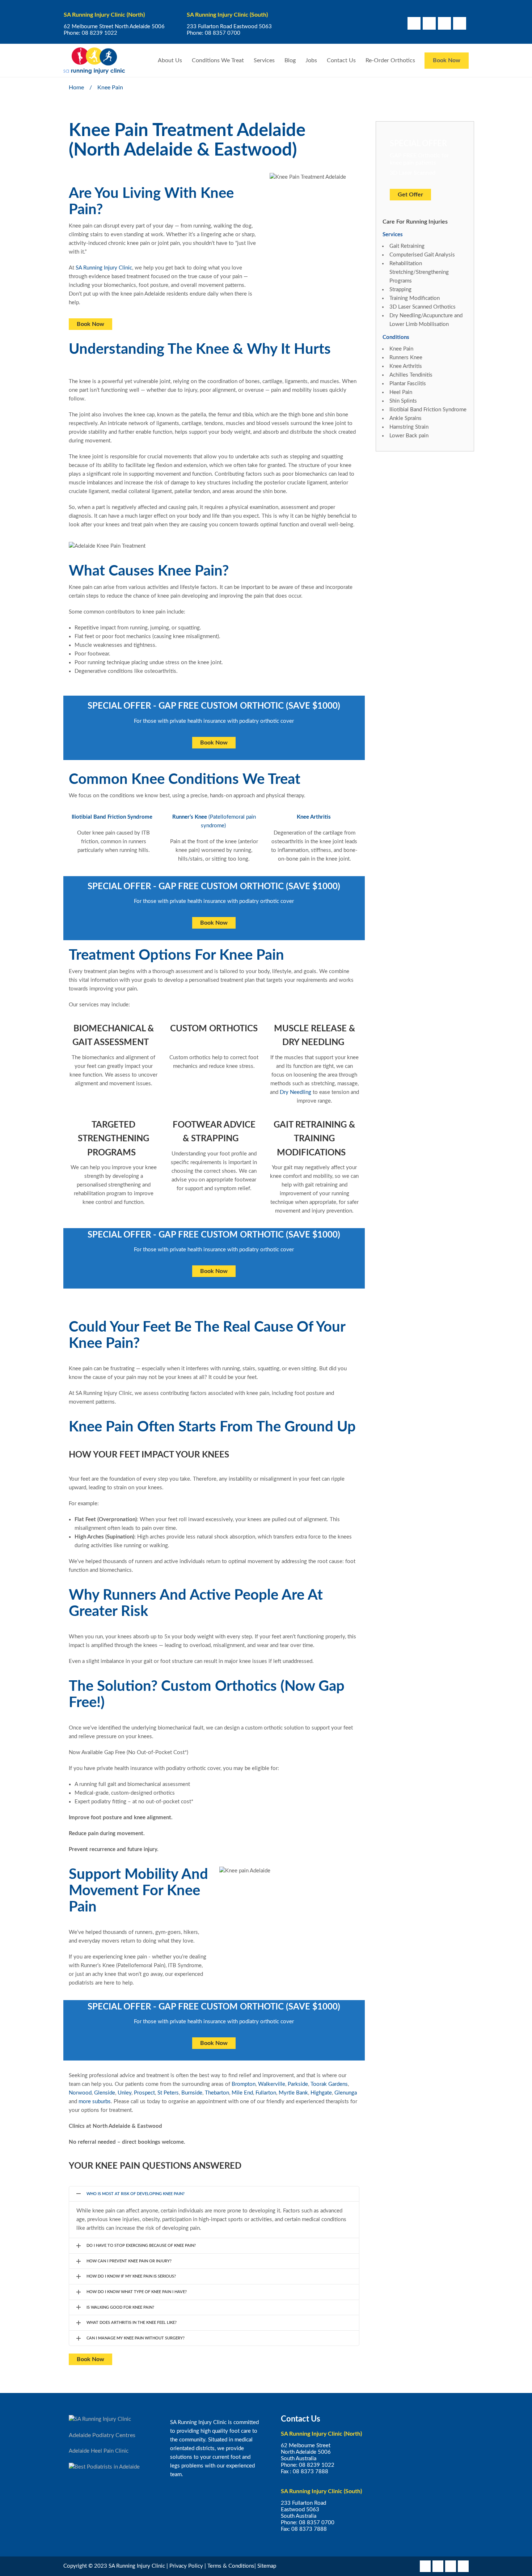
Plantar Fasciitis (408, 384)
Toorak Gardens (329, 2084)
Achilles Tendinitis (411, 375)
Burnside (192, 2093)
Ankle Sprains (406, 418)
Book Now (447, 60)
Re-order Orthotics (390, 60)
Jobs (311, 60)
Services (264, 60)
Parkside (298, 2084)
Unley (124, 2093)
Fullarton (266, 2093)
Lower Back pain (409, 436)
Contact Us (341, 60)
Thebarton (217, 2093)
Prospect (144, 2093)
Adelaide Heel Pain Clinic (99, 2451)
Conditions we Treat (218, 60)
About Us (170, 60)
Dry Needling (295, 1092)
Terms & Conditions (231, 2566)
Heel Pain (401, 392)
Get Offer (410, 195)
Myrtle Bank (293, 2093)
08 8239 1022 (100, 33)
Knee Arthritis (314, 817)
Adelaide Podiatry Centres (102, 2435)
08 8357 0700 (223, 33)
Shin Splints (403, 401)
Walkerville (272, 2084)
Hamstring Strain (409, 427)
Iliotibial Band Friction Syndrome (112, 817)
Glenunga (346, 2093)
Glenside (105, 2093)
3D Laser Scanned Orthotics (423, 307)
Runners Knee (406, 358)
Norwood (80, 2093)
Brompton (244, 2084)
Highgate (321, 2093)
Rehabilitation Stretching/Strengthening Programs (419, 272)
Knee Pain (401, 349)
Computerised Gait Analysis (422, 255)
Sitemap (267, 2566)
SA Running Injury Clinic (104, 268)
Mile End (242, 2093)
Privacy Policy (186, 2566)
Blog (290, 60)
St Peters (168, 2093)
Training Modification (415, 298)
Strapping (400, 290)
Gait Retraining (310, 1125)
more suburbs (95, 2102)
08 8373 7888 (311, 2472)
